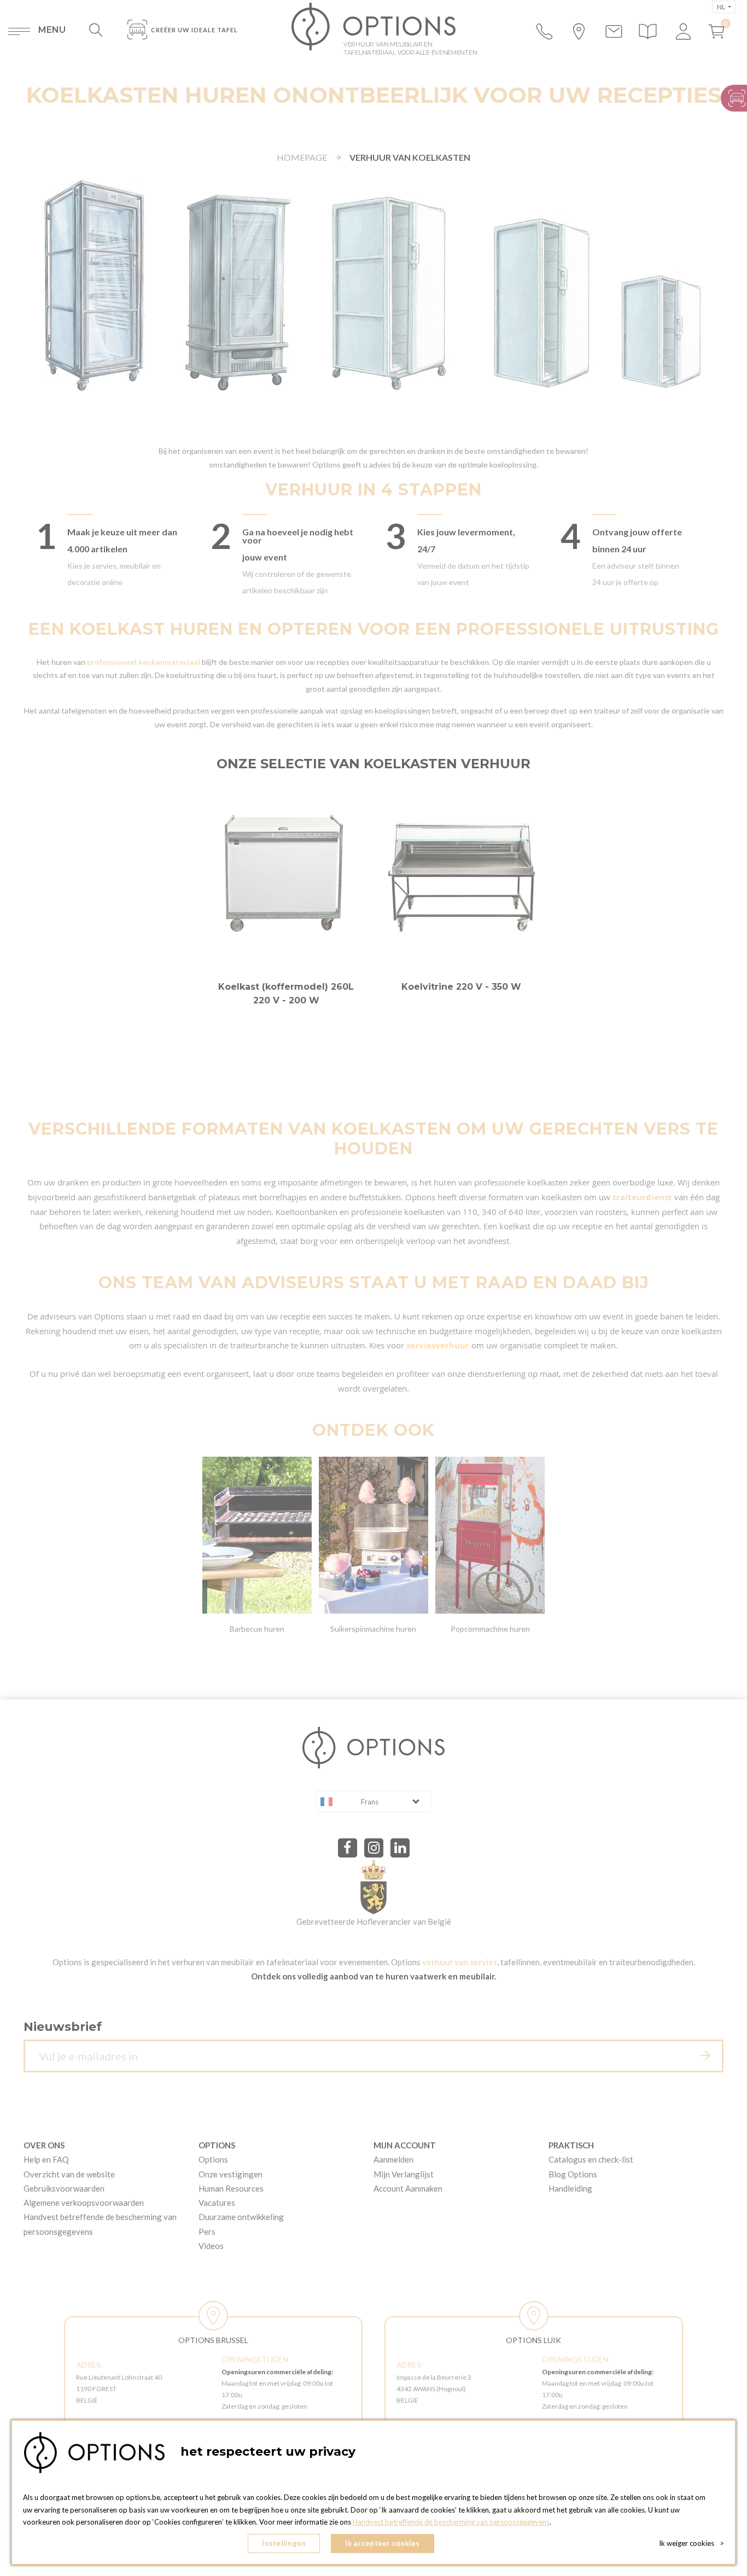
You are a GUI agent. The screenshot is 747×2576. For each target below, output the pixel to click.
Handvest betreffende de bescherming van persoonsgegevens (451, 2522)
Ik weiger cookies (691, 2543)
